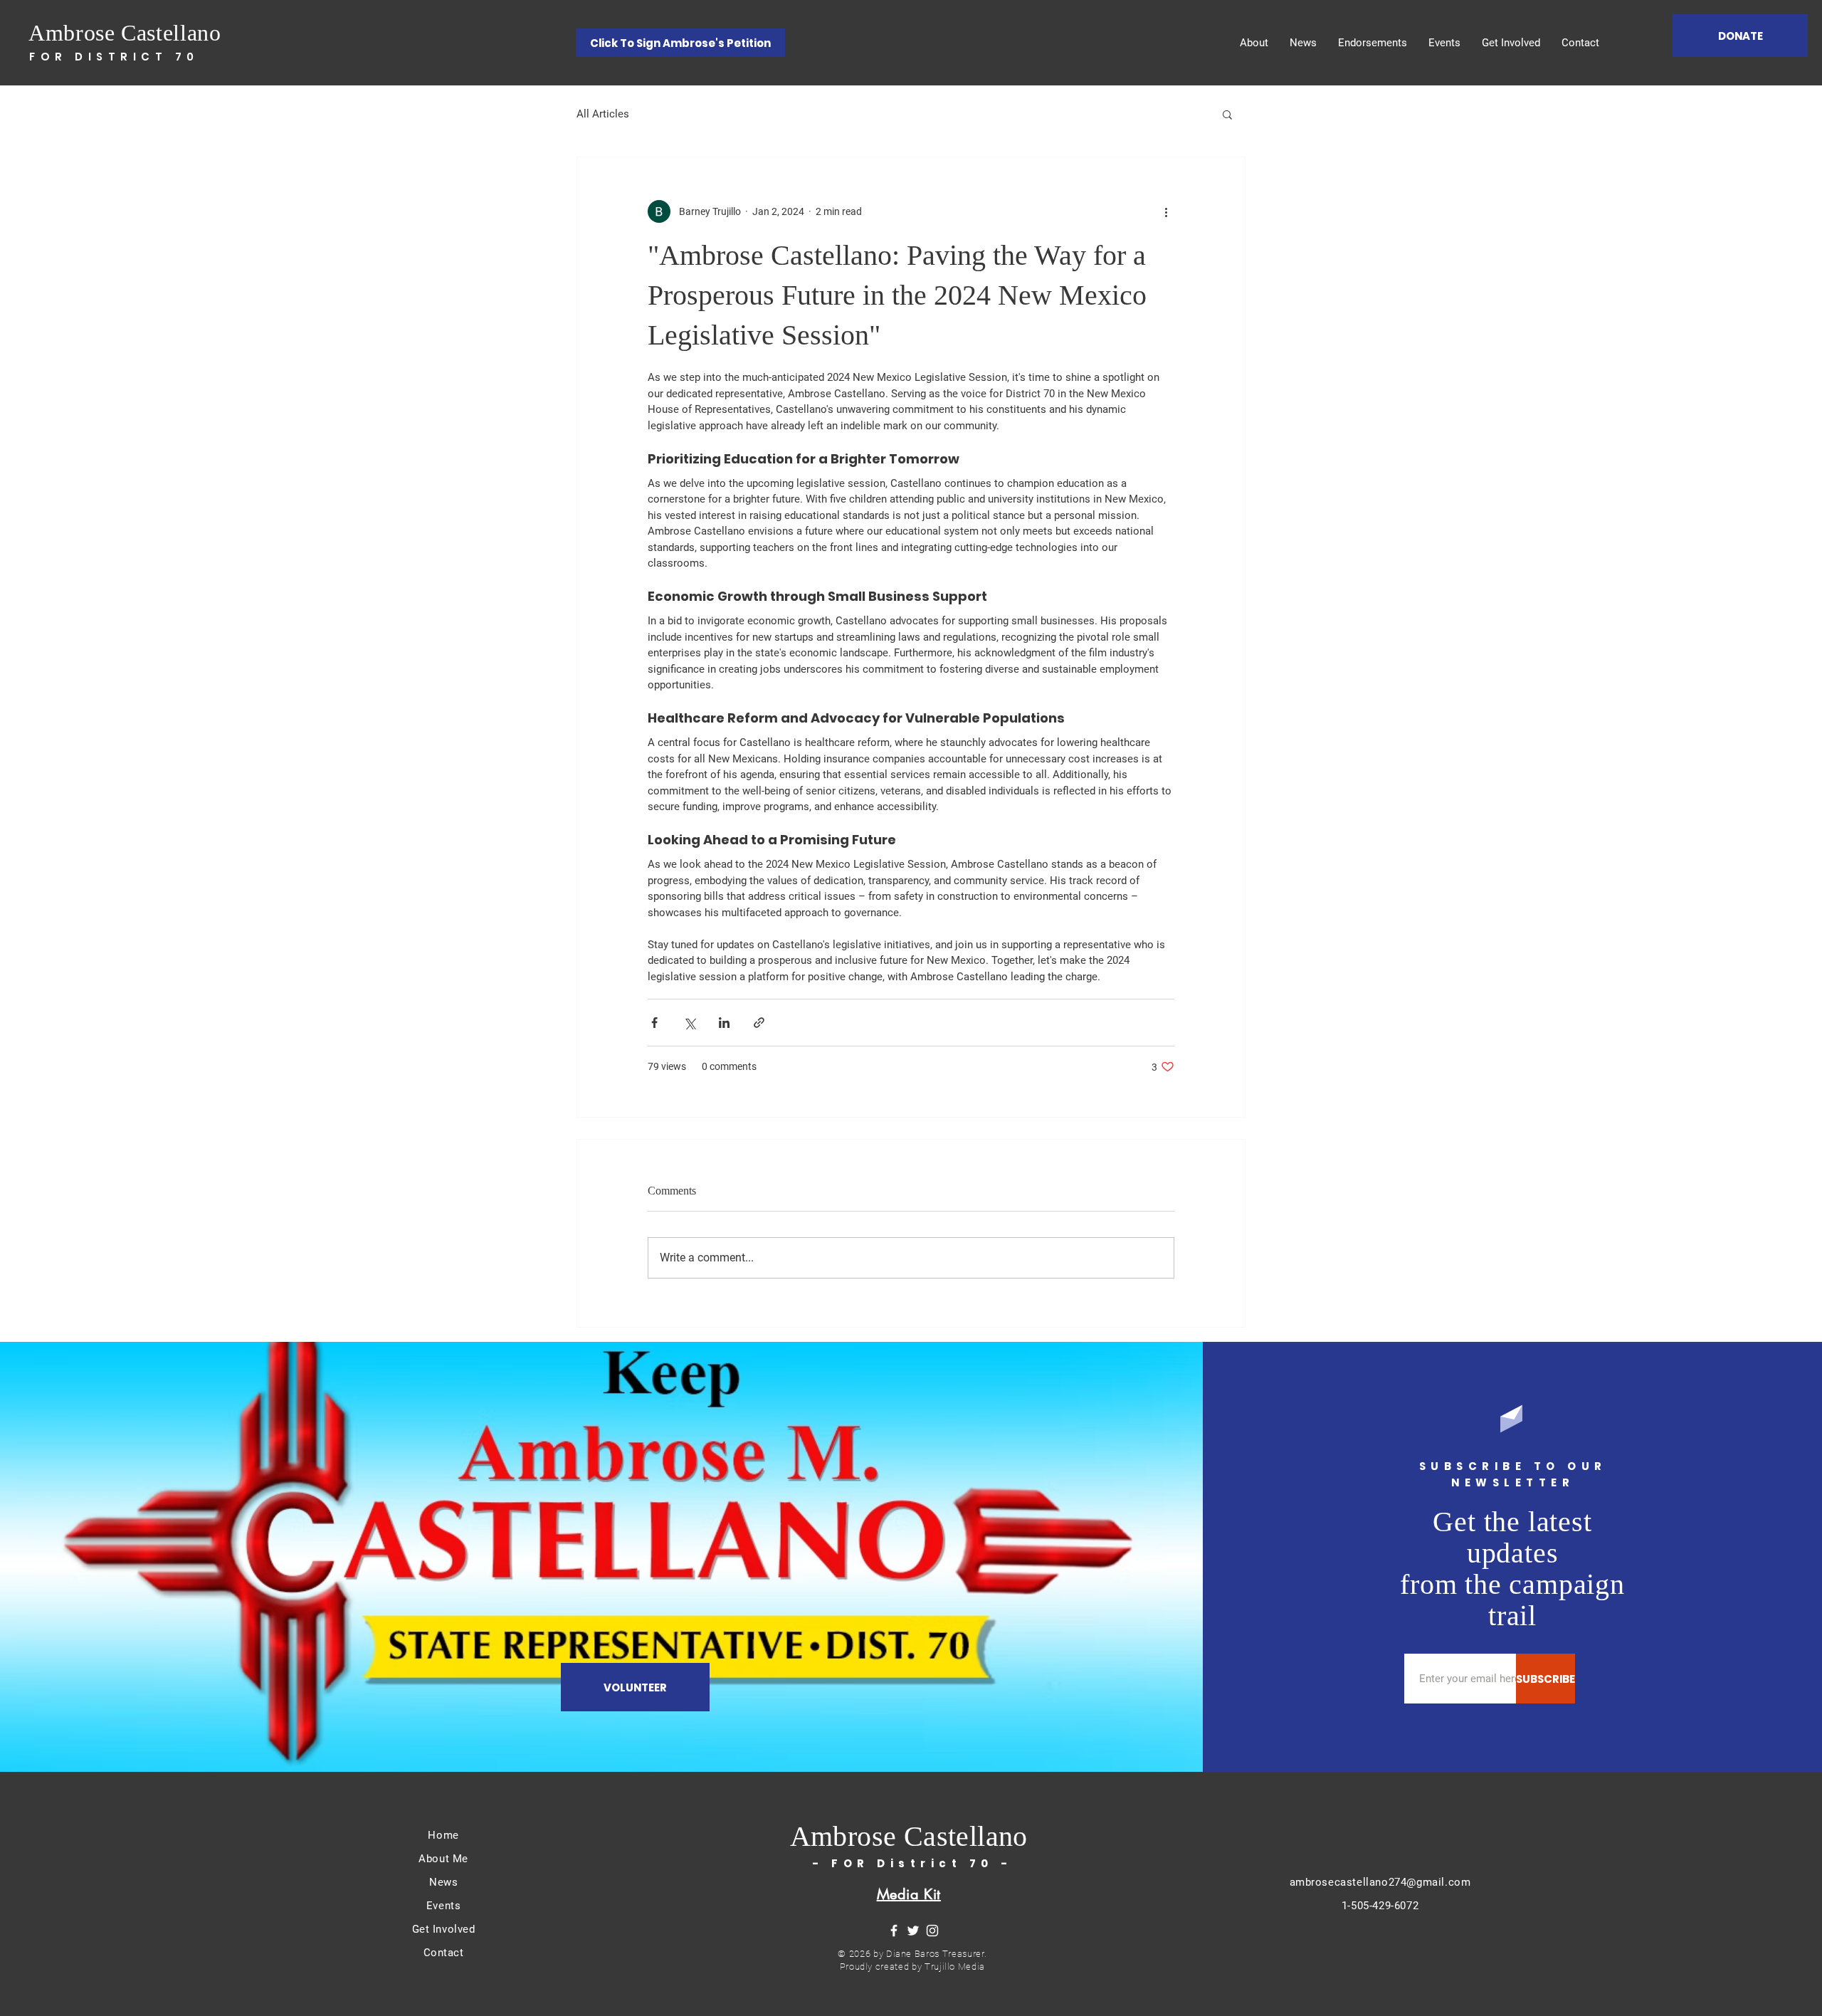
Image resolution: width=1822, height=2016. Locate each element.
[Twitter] (913, 1931)
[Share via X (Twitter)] (689, 1023)
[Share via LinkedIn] (724, 1023)
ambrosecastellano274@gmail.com (1380, 1882)
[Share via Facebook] (654, 1023)
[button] (1227, 114)
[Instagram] (932, 1931)
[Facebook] (894, 1931)
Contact (444, 1953)
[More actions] (1166, 211)
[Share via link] (759, 1023)
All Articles (603, 114)
